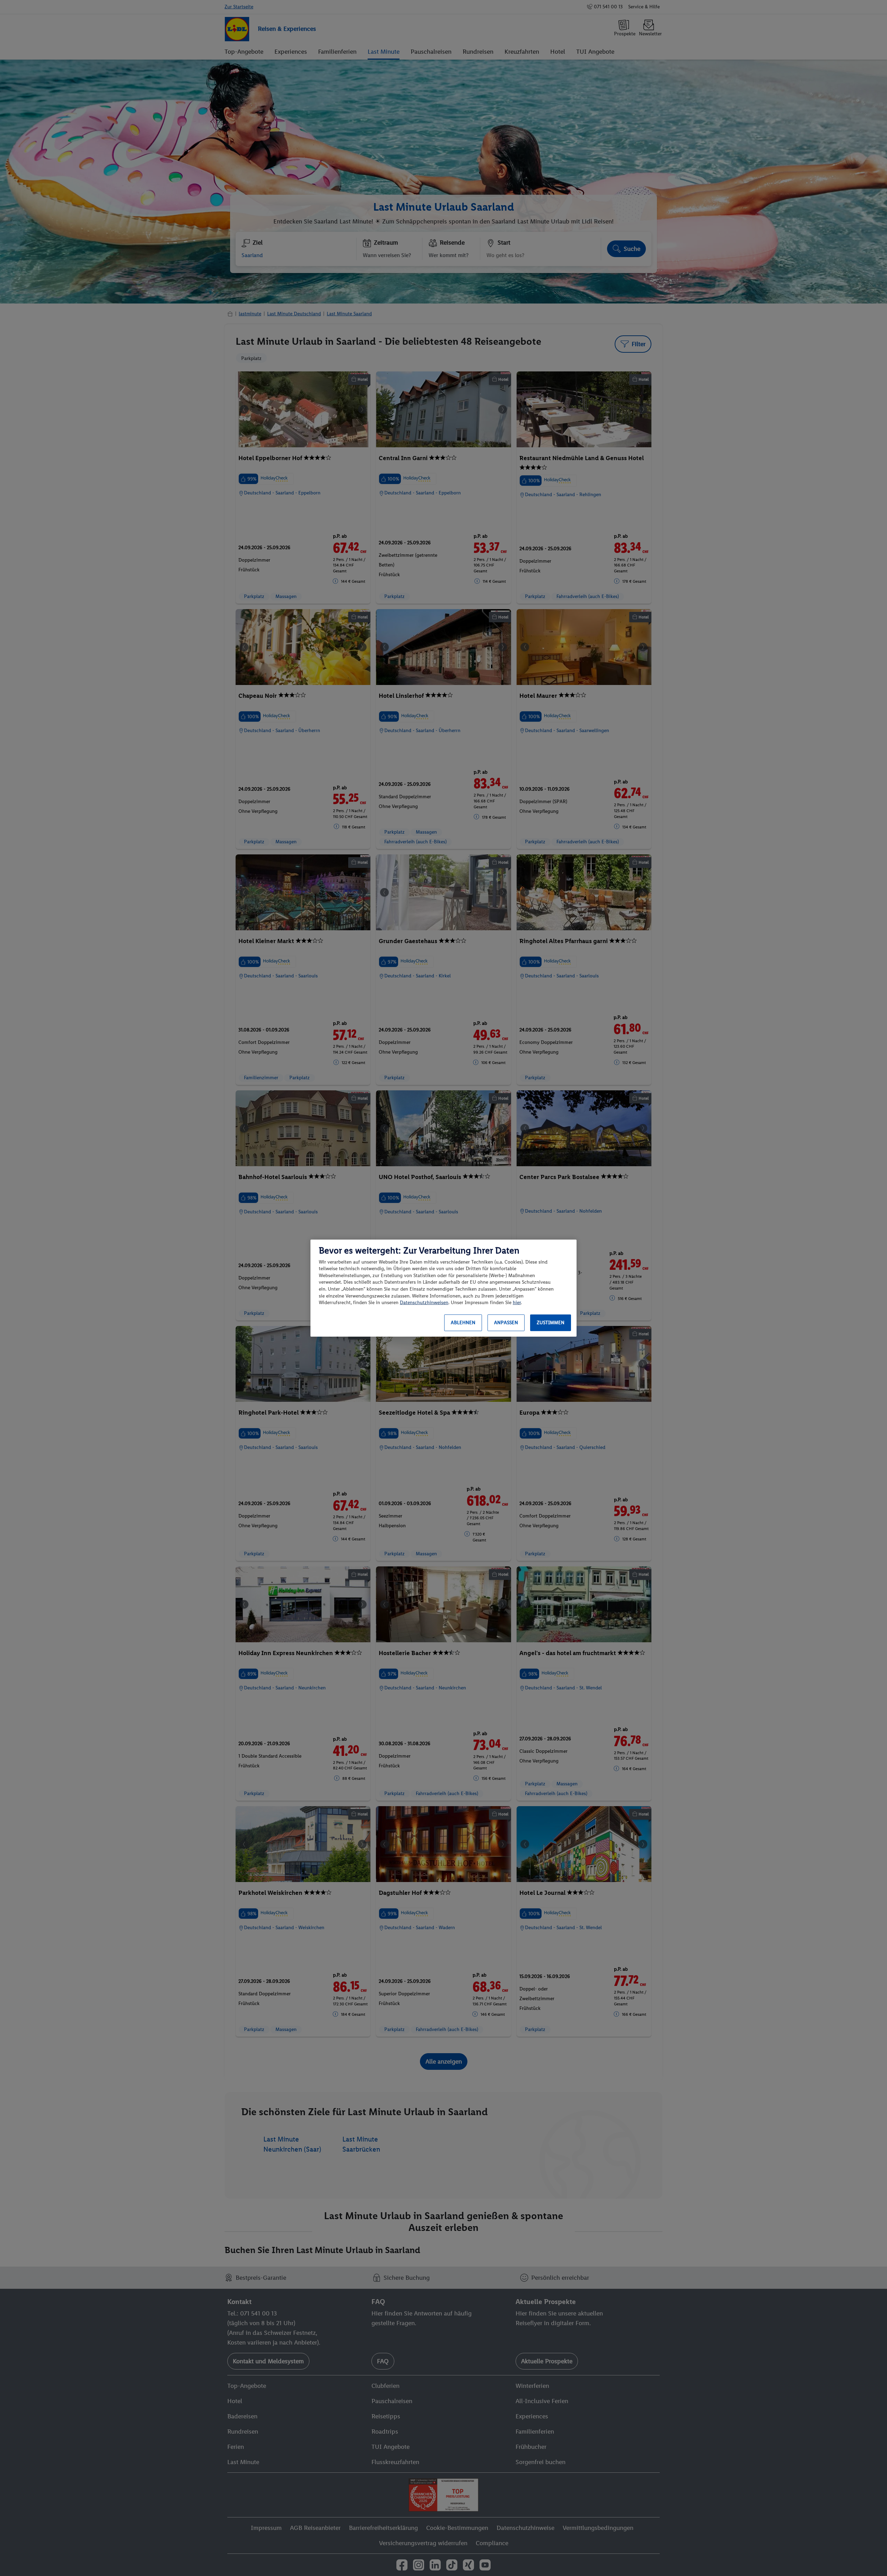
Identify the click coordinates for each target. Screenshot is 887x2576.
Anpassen (506, 1323)
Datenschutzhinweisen (424, 1303)
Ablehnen (463, 1323)
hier (517, 1303)
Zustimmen (551, 1323)
